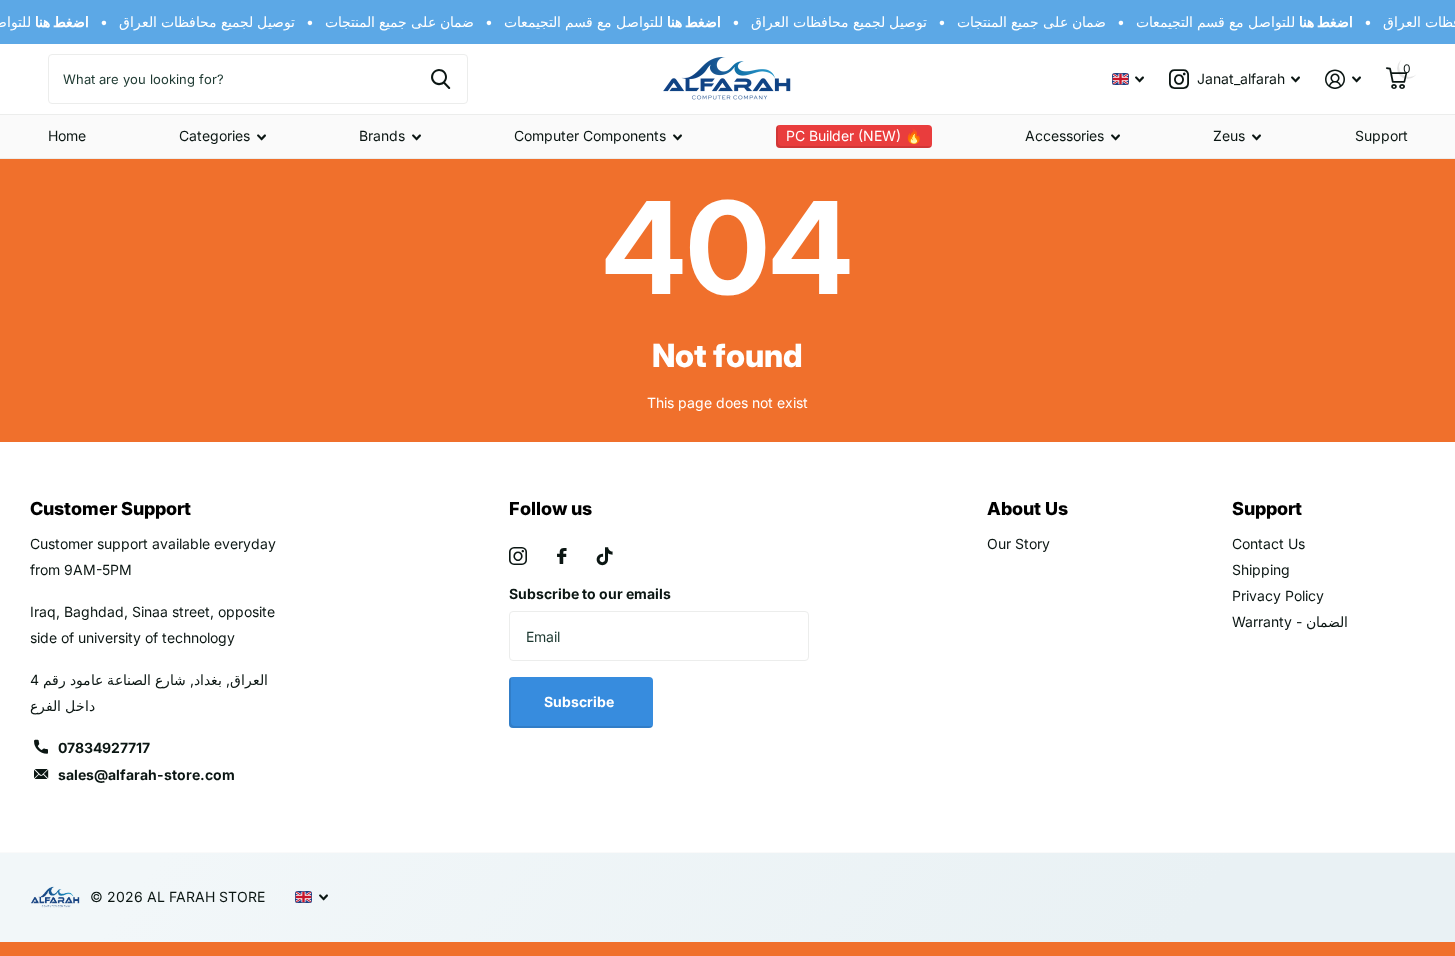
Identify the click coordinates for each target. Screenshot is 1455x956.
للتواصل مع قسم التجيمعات (608, 21)
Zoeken (440, 79)
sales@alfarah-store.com (146, 774)
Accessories (1064, 135)
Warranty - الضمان (1290, 621)
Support (1381, 135)
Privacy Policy (1278, 595)
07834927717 (104, 747)
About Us (1027, 508)
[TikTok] (605, 556)
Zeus (1229, 135)
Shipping (1261, 569)
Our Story (1018, 543)
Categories (214, 135)
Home (67, 135)
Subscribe (580, 701)
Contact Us (1268, 543)
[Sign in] (1343, 79)
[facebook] (562, 556)
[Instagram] (518, 556)
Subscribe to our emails (590, 593)
